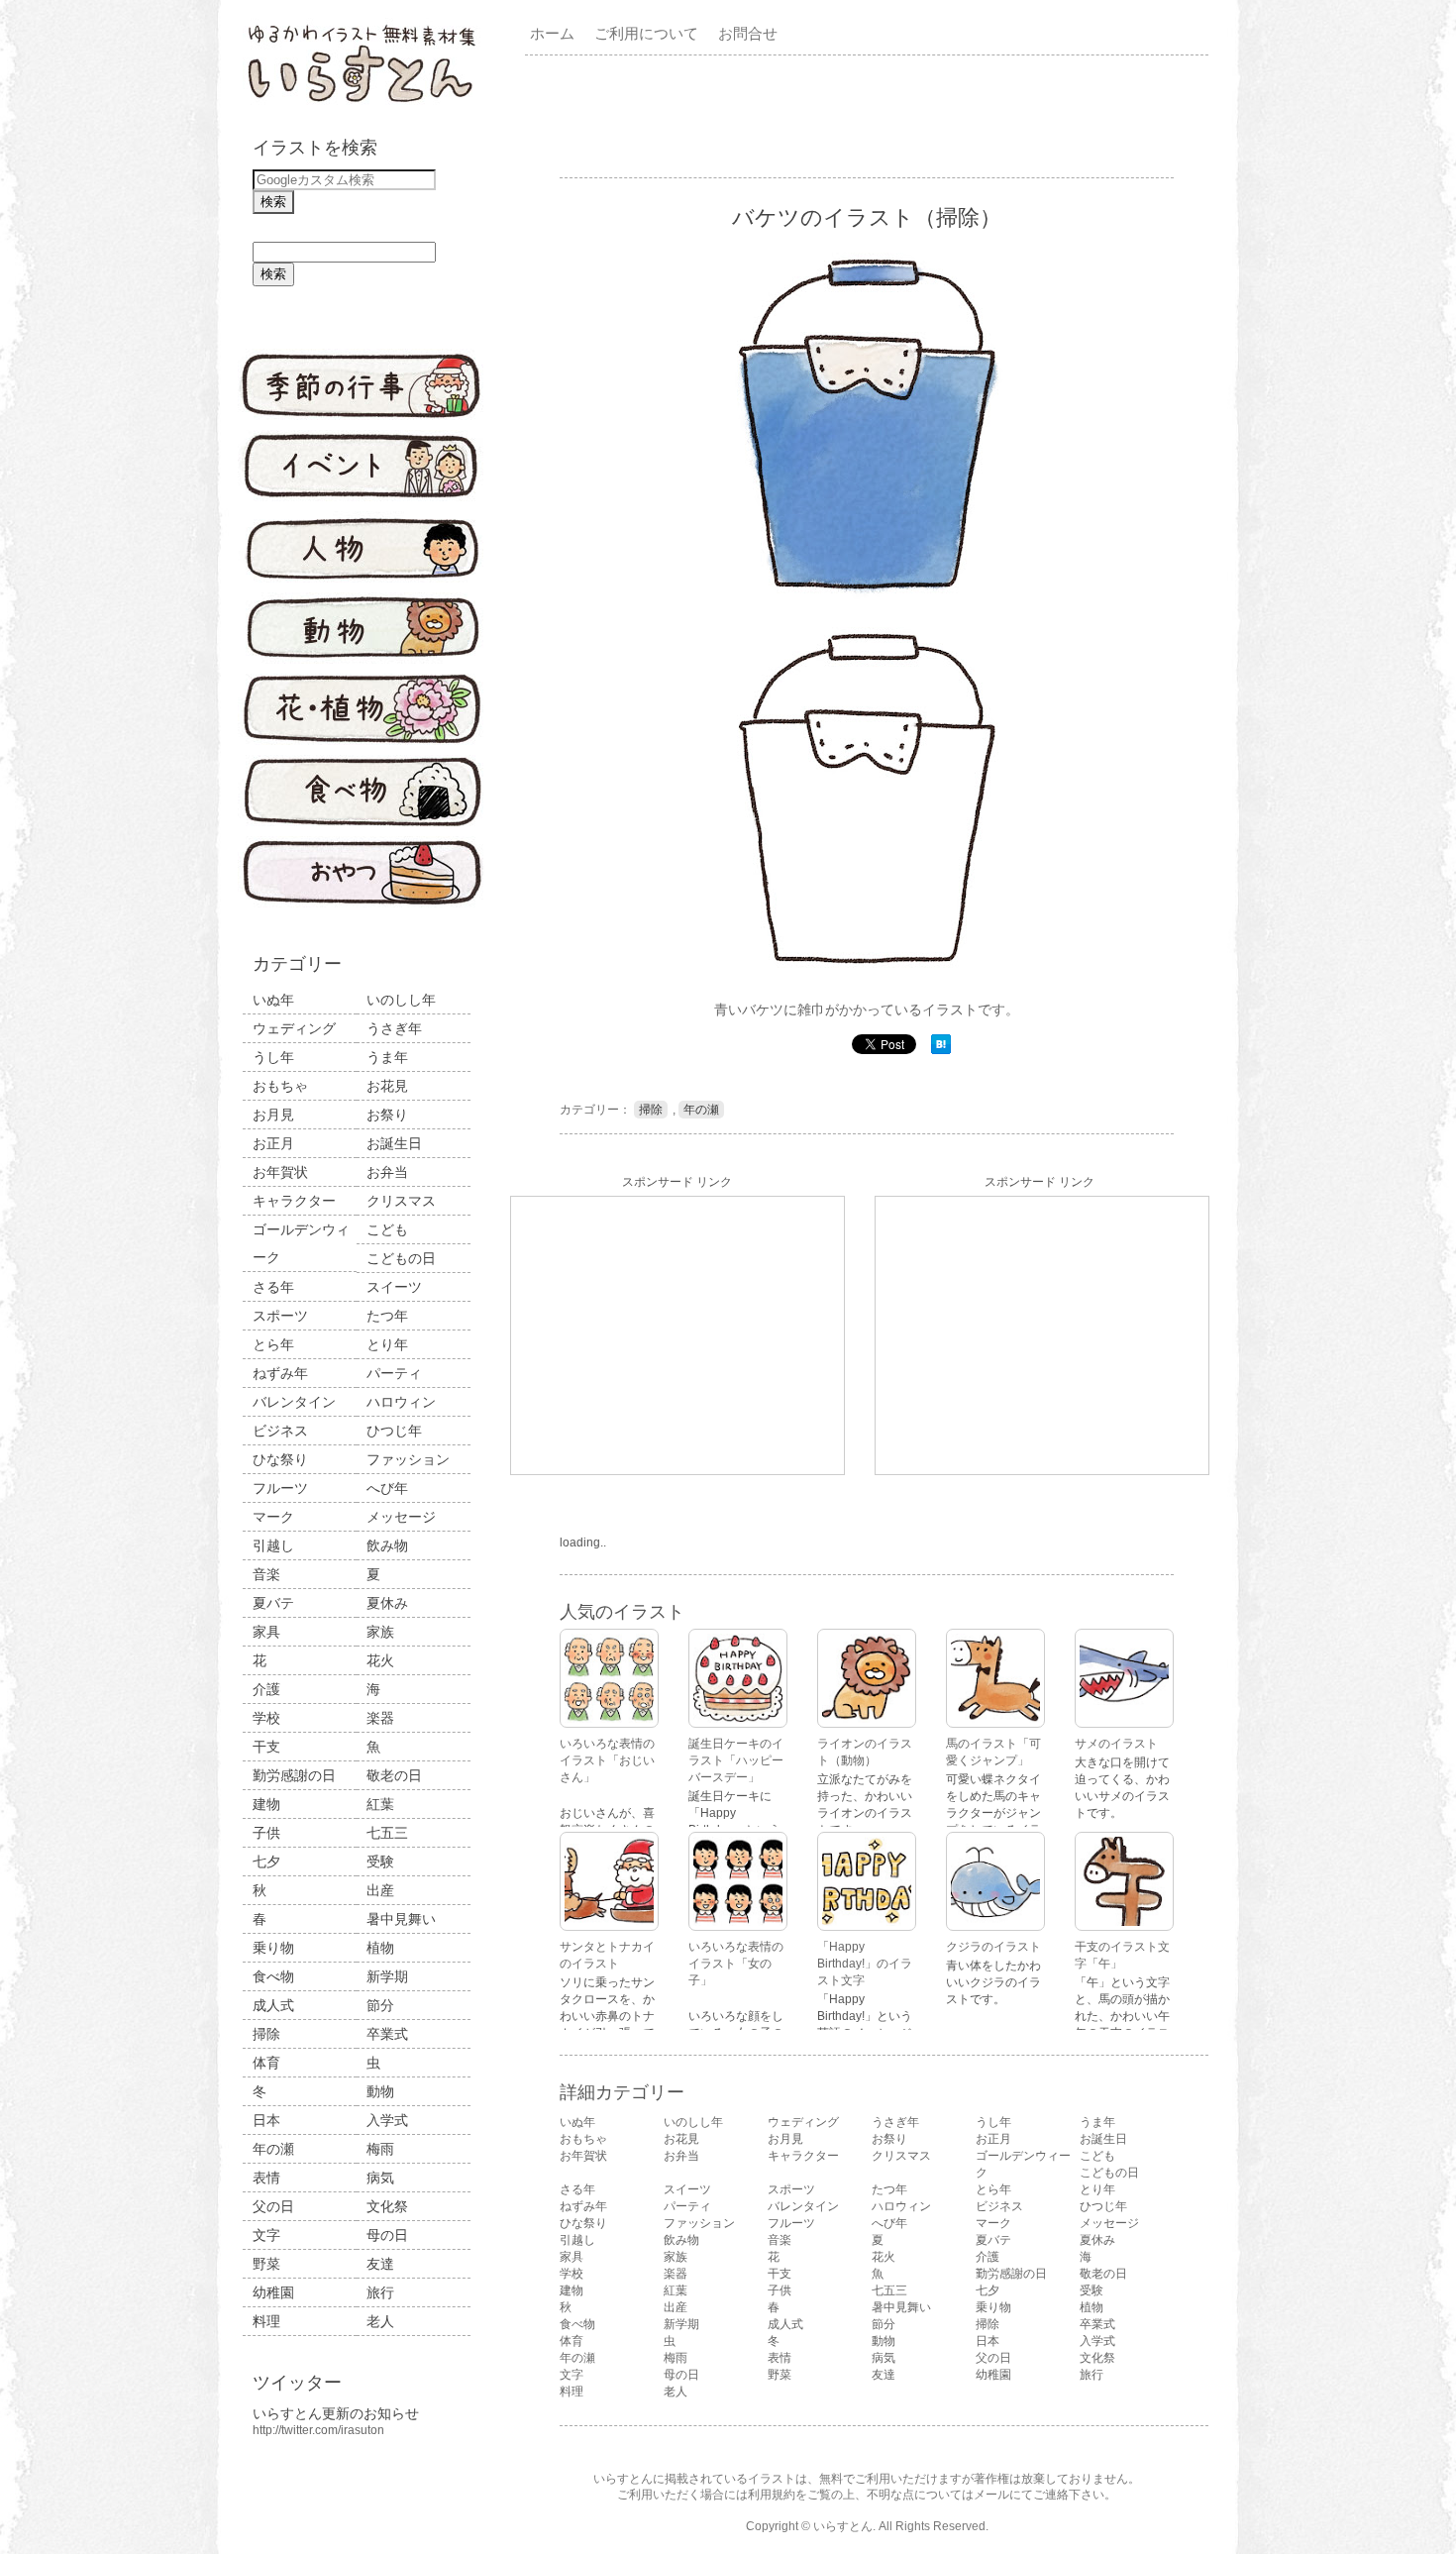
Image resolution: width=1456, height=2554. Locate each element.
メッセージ (401, 1517)
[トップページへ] (362, 104)
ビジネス (280, 1431)
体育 (266, 2063)
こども (387, 1229)
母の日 (387, 2235)
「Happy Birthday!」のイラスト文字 (865, 1964)
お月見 (273, 1115)
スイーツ (394, 1287)
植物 (380, 1948)
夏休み (387, 1603)
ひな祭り (280, 1459)
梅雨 (380, 2149)
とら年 (273, 1344)
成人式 (273, 2005)
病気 (380, 2178)
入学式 (387, 2120)
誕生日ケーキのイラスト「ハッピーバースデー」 (736, 1760)
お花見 (387, 1086)
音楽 (266, 1574)
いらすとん (843, 2526)
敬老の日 (394, 1775)
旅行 (380, 2292)
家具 (266, 1632)
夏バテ (273, 1603)
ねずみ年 (280, 1373)
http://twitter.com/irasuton (318, 2430)
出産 (380, 1890)
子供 (266, 1833)
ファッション (408, 1459)
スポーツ (280, 1316)
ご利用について (646, 33)
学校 (266, 1718)
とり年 (387, 1344)
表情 (266, 2178)
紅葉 (380, 1804)
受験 (380, 1862)
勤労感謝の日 (294, 1775)
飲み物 (387, 1545)
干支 (266, 1747)
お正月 (273, 1143)
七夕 (266, 1862)
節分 (380, 2005)
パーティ (394, 1373)
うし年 (273, 1057)
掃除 (266, 2034)
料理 (266, 2321)
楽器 (380, 1718)
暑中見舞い (401, 1919)
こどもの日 (401, 1258)
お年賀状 (280, 1172)
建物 (266, 1804)
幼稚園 (273, 2292)
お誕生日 (394, 1143)
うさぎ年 (394, 1028)
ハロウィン (401, 1402)
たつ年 (387, 1316)
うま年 (387, 1057)
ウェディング (294, 1028)
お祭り (387, 1115)
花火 (380, 1660)
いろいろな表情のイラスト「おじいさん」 (607, 1760)
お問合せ (748, 33)
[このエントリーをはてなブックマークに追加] (941, 1050)
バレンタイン (294, 1402)
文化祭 (387, 2206)
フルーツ (280, 1488)
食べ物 (273, 1976)
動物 (380, 2091)
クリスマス (401, 1201)
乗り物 (273, 1948)
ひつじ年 (394, 1431)
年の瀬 (273, 2149)
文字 (266, 2235)
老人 (380, 2321)
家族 (380, 1632)
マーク (273, 1517)
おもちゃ (280, 1086)
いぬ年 (273, 1000)
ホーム (552, 33)
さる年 (273, 1287)
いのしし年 (401, 1000)
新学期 (387, 1976)
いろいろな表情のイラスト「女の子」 (736, 1964)
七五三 (387, 1833)
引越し (273, 1545)
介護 (266, 1689)
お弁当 (387, 1172)
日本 (266, 2120)
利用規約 (772, 2495)
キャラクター (294, 1201)
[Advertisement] (871, 115)
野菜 (266, 2264)
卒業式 (387, 2034)
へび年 (387, 1488)
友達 (380, 2264)
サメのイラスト (1116, 1744)
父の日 (273, 2206)
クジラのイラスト (993, 1947)
